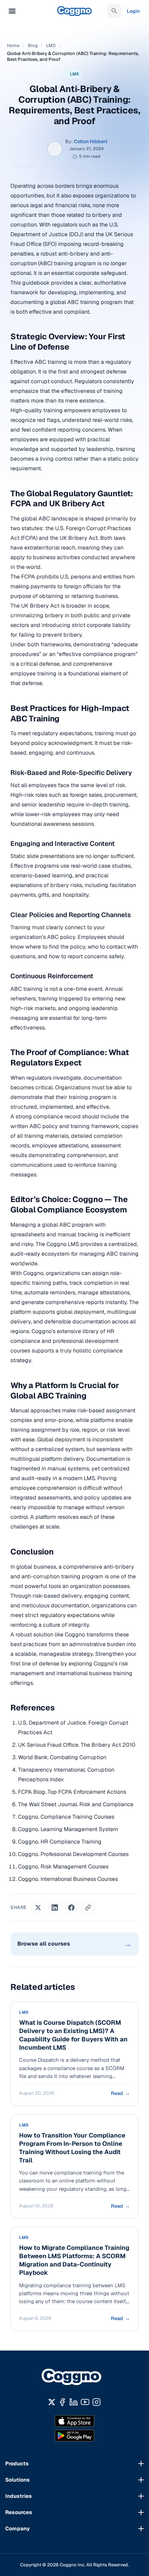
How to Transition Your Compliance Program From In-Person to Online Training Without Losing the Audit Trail (72, 2148)
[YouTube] (85, 2402)
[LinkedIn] (74, 2402)
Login (133, 11)
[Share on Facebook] (71, 1908)
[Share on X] (38, 1908)
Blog (33, 45)
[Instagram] (97, 2402)
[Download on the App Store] (74, 2421)
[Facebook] (62, 2402)
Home (13, 45)
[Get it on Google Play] (74, 2436)
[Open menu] (12, 11)
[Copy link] (88, 1908)
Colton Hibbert (91, 141)
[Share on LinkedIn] (55, 1908)
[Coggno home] (75, 2378)
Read (120, 2093)
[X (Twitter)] (52, 2402)
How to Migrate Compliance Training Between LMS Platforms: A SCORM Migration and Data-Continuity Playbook (74, 2260)
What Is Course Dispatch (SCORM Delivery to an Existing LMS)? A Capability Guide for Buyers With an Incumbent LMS (73, 2035)
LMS (51, 45)
